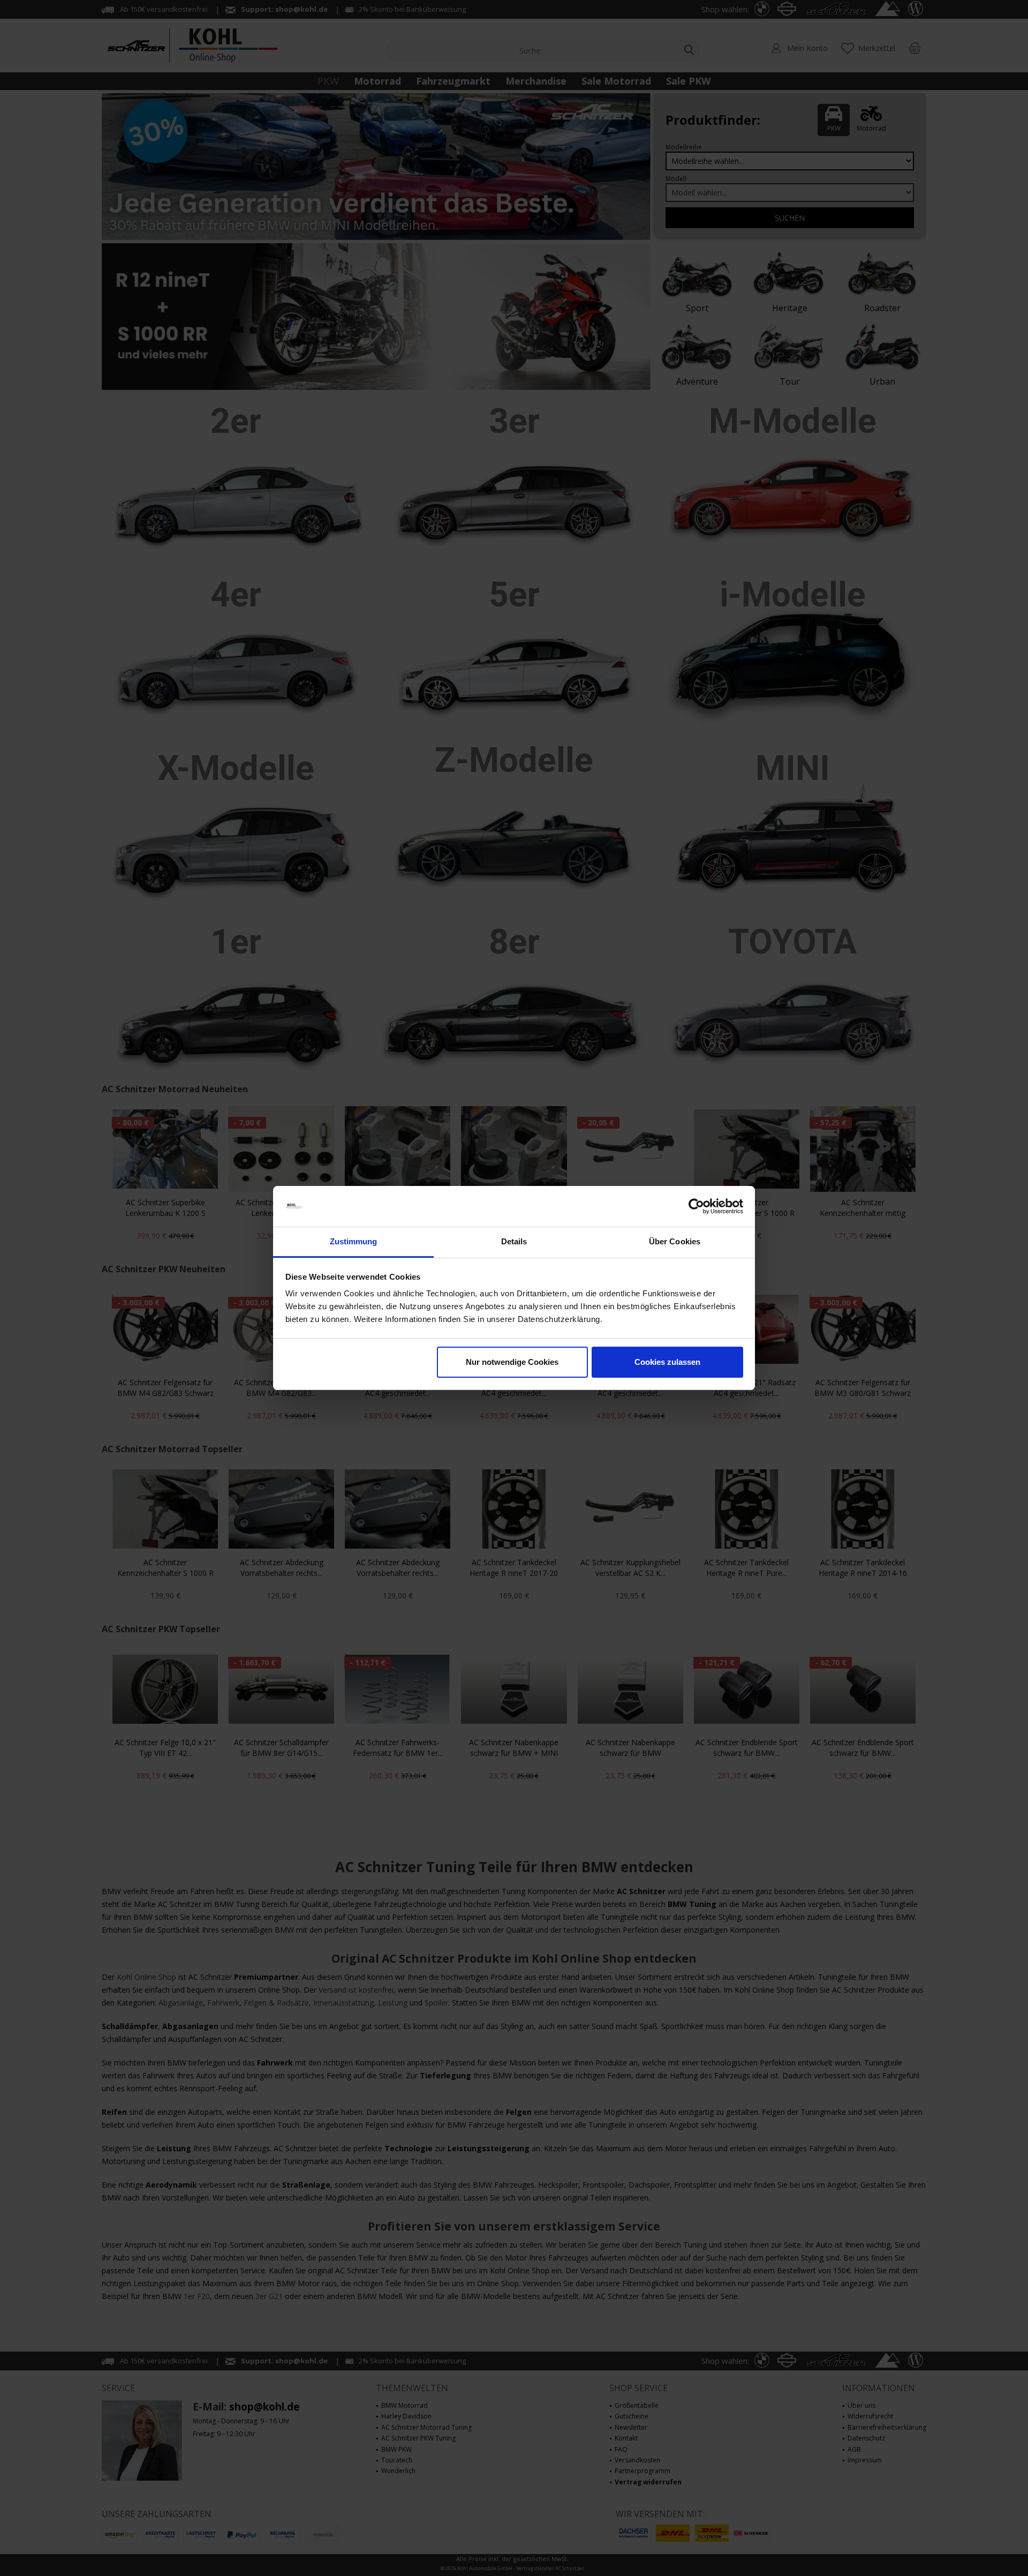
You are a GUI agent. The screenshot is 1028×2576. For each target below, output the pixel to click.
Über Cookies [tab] (675, 1241)
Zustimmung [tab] (354, 1241)
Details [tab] (514, 1241)
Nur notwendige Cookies (512, 1362)
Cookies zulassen (667, 1362)
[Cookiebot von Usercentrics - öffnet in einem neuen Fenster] (696, 1206)
